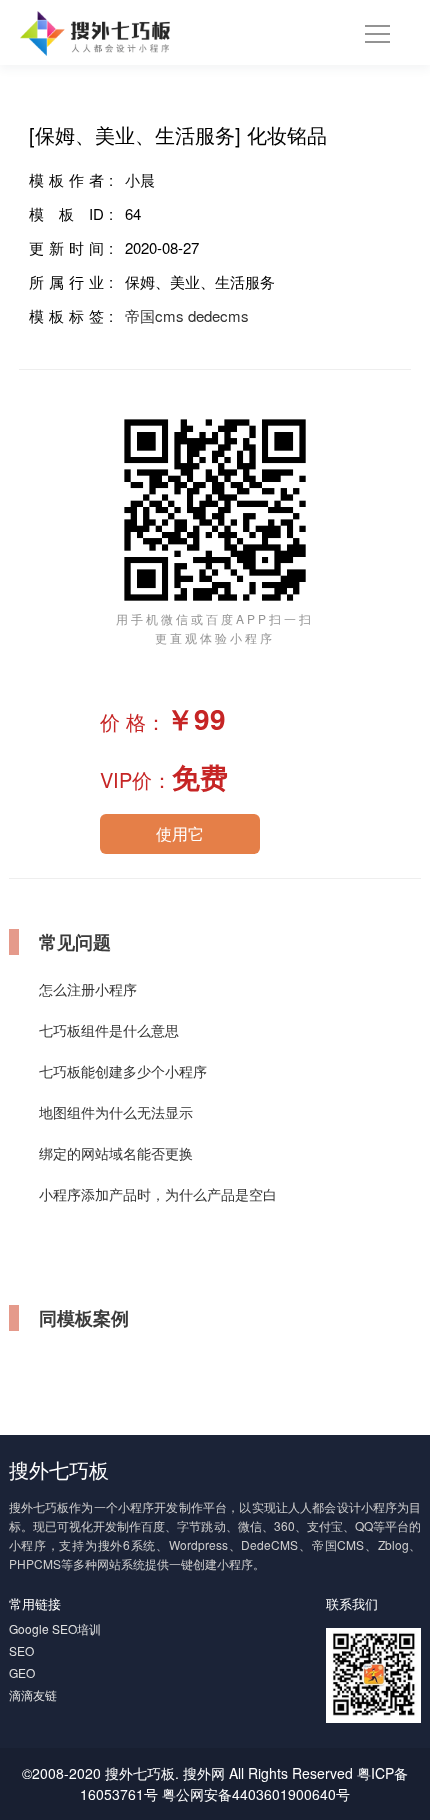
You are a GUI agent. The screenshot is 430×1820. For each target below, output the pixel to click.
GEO (22, 1672)
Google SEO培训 (55, 1628)
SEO (21, 1650)
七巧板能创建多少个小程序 (123, 1071)
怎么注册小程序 (88, 989)
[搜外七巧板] (96, 31)
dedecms (218, 315)
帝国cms (154, 315)
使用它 (180, 833)
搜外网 (204, 1773)
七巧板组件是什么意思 (109, 1030)
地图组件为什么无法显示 (116, 1112)
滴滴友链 (33, 1694)
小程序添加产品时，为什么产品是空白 (158, 1194)
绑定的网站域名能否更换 (116, 1153)
